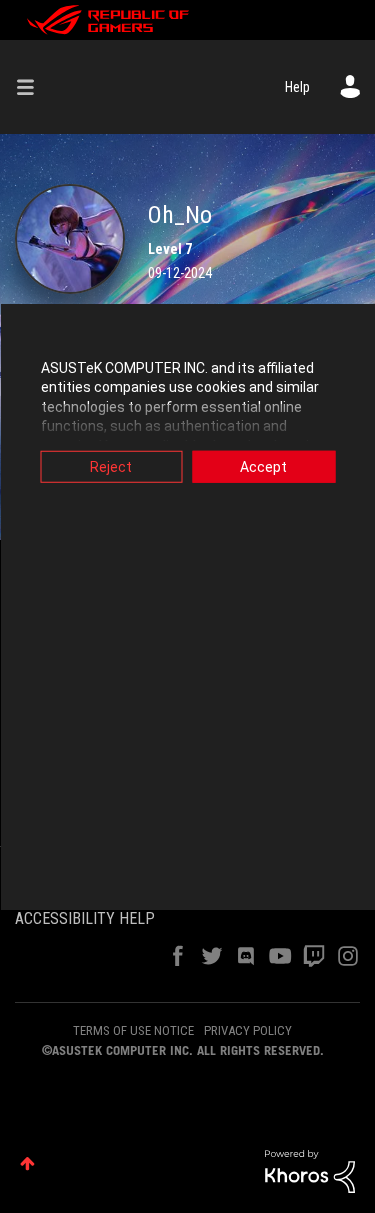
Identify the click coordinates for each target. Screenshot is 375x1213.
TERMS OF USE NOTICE (133, 1030)
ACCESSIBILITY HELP (85, 918)
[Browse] (33, 87)
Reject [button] (111, 466)
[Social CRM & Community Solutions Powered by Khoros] (310, 1170)
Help (297, 87)
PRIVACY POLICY (248, 1030)
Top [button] (27, 1163)
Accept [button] (263, 466)
